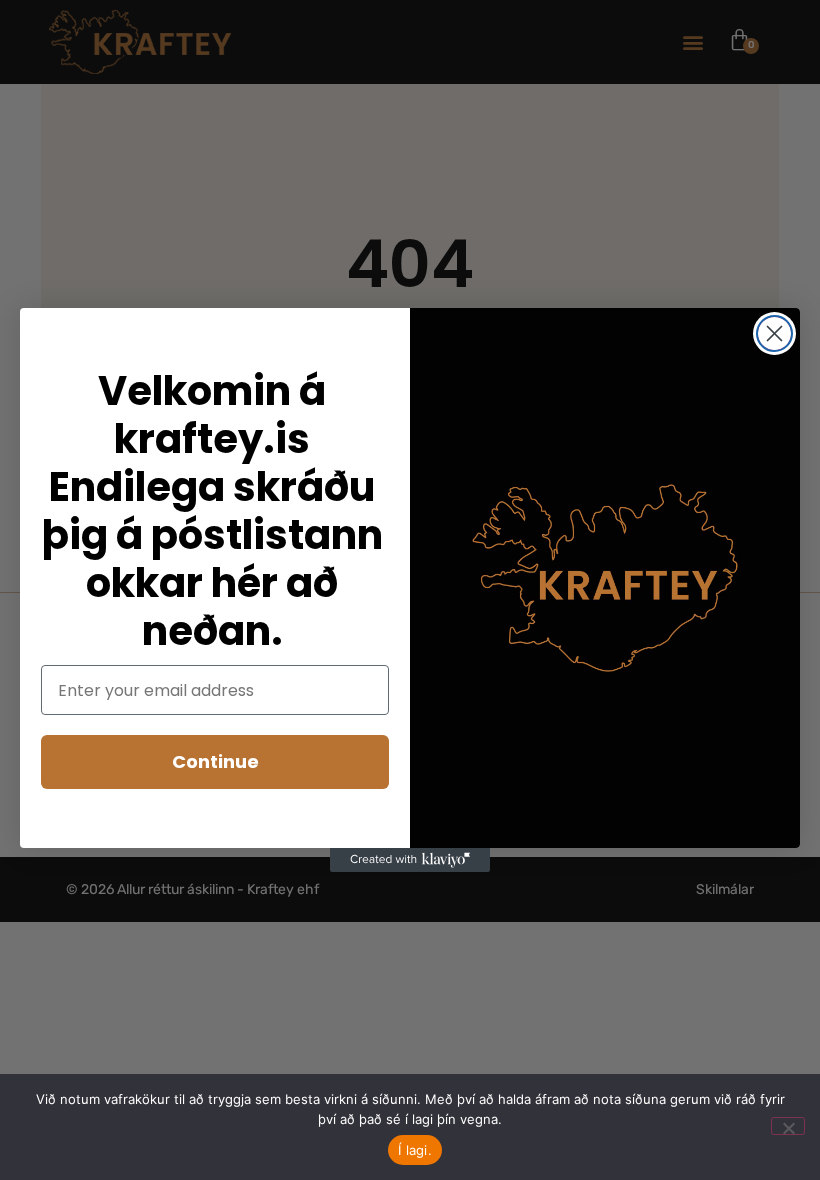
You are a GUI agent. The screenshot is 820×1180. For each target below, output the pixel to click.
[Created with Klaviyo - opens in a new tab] (410, 860)
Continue (215, 761)
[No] (788, 1126)
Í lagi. (415, 1150)
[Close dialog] (774, 333)
